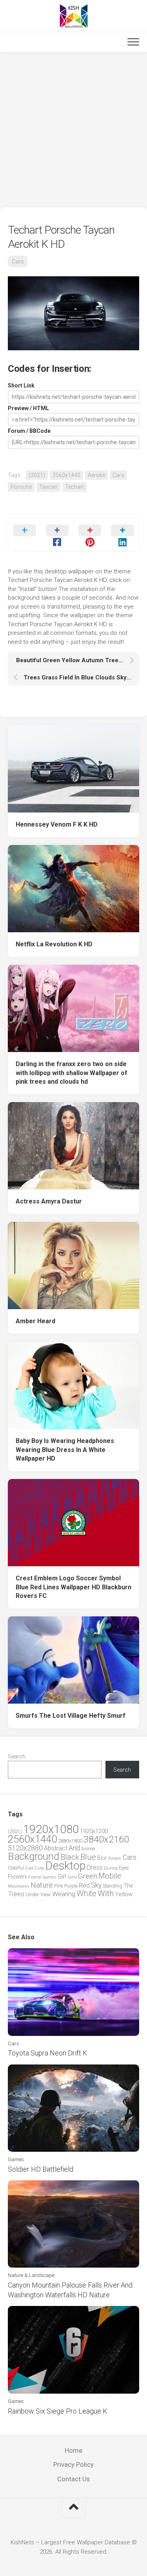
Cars (18, 261)
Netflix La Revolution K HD (54, 944)
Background (34, 1856)
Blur (102, 1858)
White (86, 1893)
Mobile (110, 1876)
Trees (16, 1894)
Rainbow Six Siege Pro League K (58, 2411)
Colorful (16, 1868)
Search (17, 1756)
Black (70, 1857)
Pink (59, 1886)
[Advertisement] (73, 130)
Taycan (48, 487)
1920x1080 (51, 1829)
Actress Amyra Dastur (49, 1201)
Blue (88, 1857)
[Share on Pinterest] (90, 535)
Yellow (124, 1894)
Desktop (65, 1866)
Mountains (19, 1886)
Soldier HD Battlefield (41, 2169)
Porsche (21, 487)
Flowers (17, 1877)
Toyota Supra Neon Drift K (48, 2053)
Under (32, 1894)
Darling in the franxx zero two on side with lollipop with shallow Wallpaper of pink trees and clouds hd (72, 1073)
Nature (42, 1885)
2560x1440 (66, 475)
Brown (115, 1858)
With (106, 1893)
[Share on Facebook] (57, 535)
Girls (72, 1877)
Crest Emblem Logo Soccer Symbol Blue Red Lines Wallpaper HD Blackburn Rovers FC (73, 1587)
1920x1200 (94, 1831)
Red (84, 1885)
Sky (96, 1885)
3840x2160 (106, 1839)
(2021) (37, 475)
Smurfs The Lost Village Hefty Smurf (71, 1716)
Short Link (21, 385)
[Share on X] (24, 535)
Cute (39, 1868)
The (128, 1886)
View (46, 1894)
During (111, 1868)
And (74, 1848)
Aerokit (96, 475)
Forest (35, 1877)
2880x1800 (70, 1841)
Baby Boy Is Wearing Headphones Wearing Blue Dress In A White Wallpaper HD (65, 1450)
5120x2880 (25, 1848)
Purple (71, 1886)
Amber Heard (35, 1321)
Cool (29, 1868)
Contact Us (73, 2479)
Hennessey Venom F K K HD (57, 824)
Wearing (64, 1894)
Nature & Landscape (31, 2275)
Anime (88, 1849)
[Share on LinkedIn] (122, 535)
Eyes (124, 1868)
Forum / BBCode (29, 431)
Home (73, 2450)
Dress (95, 1867)
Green (88, 1876)
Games (50, 1877)
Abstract (56, 1848)
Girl (62, 1876)
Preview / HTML (28, 408)
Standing (113, 1886)
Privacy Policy (73, 2464)
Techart (74, 487)
